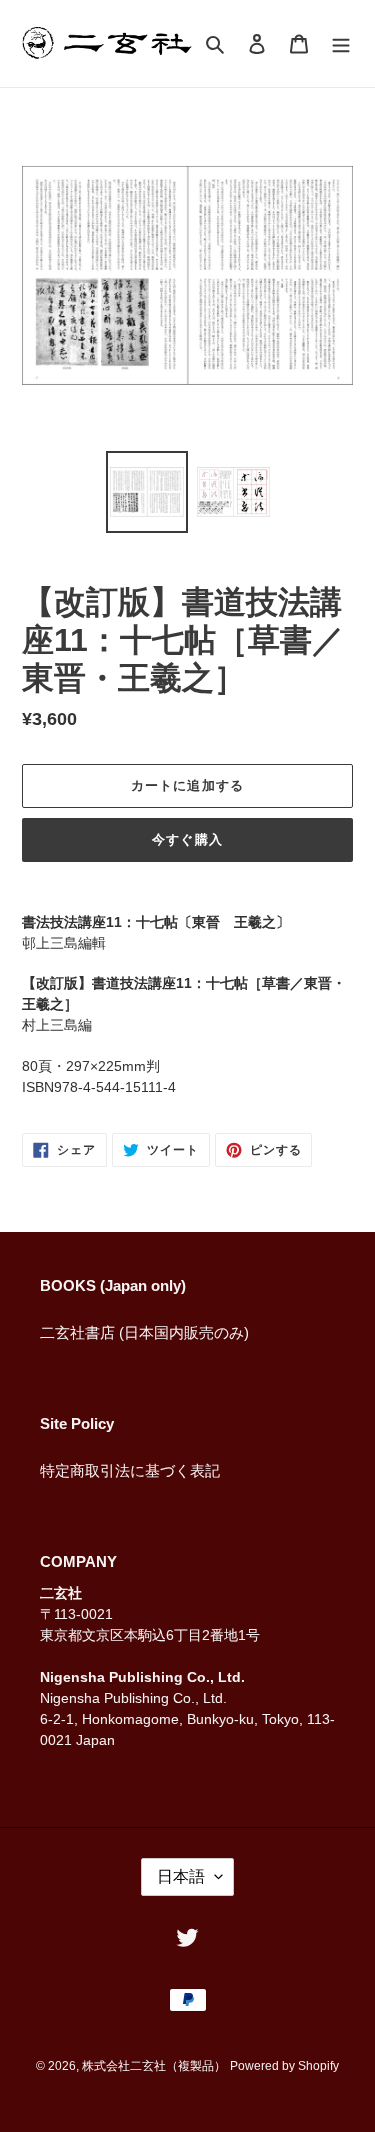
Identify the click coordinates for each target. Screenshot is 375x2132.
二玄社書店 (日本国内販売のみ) (144, 1332)
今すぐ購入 (187, 839)
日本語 (181, 1876)
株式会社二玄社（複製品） (154, 2066)
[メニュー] (341, 43)
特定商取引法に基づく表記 (130, 1470)
